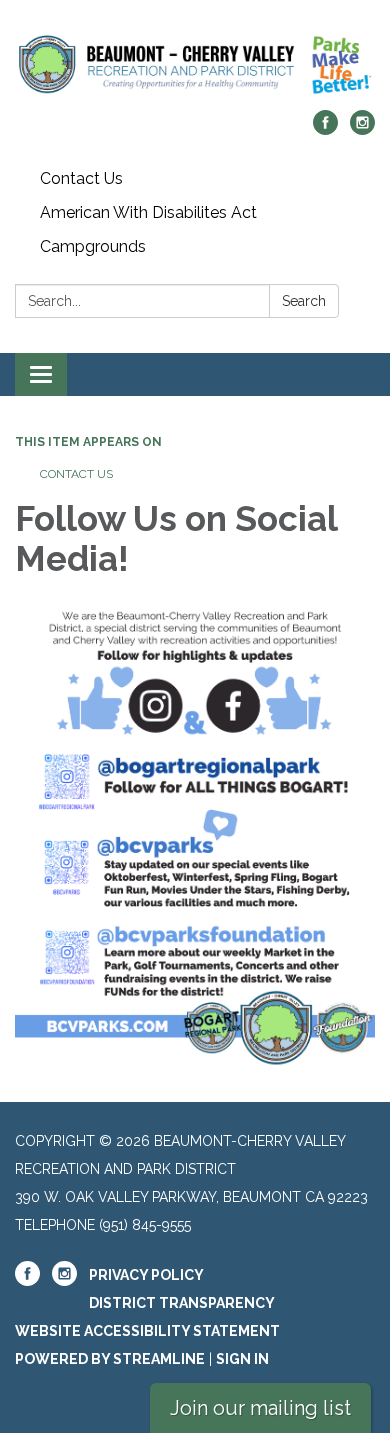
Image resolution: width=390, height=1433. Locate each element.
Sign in (242, 1359)
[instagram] (362, 129)
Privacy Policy (146, 1275)
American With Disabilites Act (148, 212)
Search (304, 301)
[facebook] (325, 129)
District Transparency (182, 1303)
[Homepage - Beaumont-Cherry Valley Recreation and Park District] (195, 65)
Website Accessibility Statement (147, 1331)
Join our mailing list (260, 1408)
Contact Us (81, 178)
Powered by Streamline (110, 1359)
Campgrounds (93, 246)
